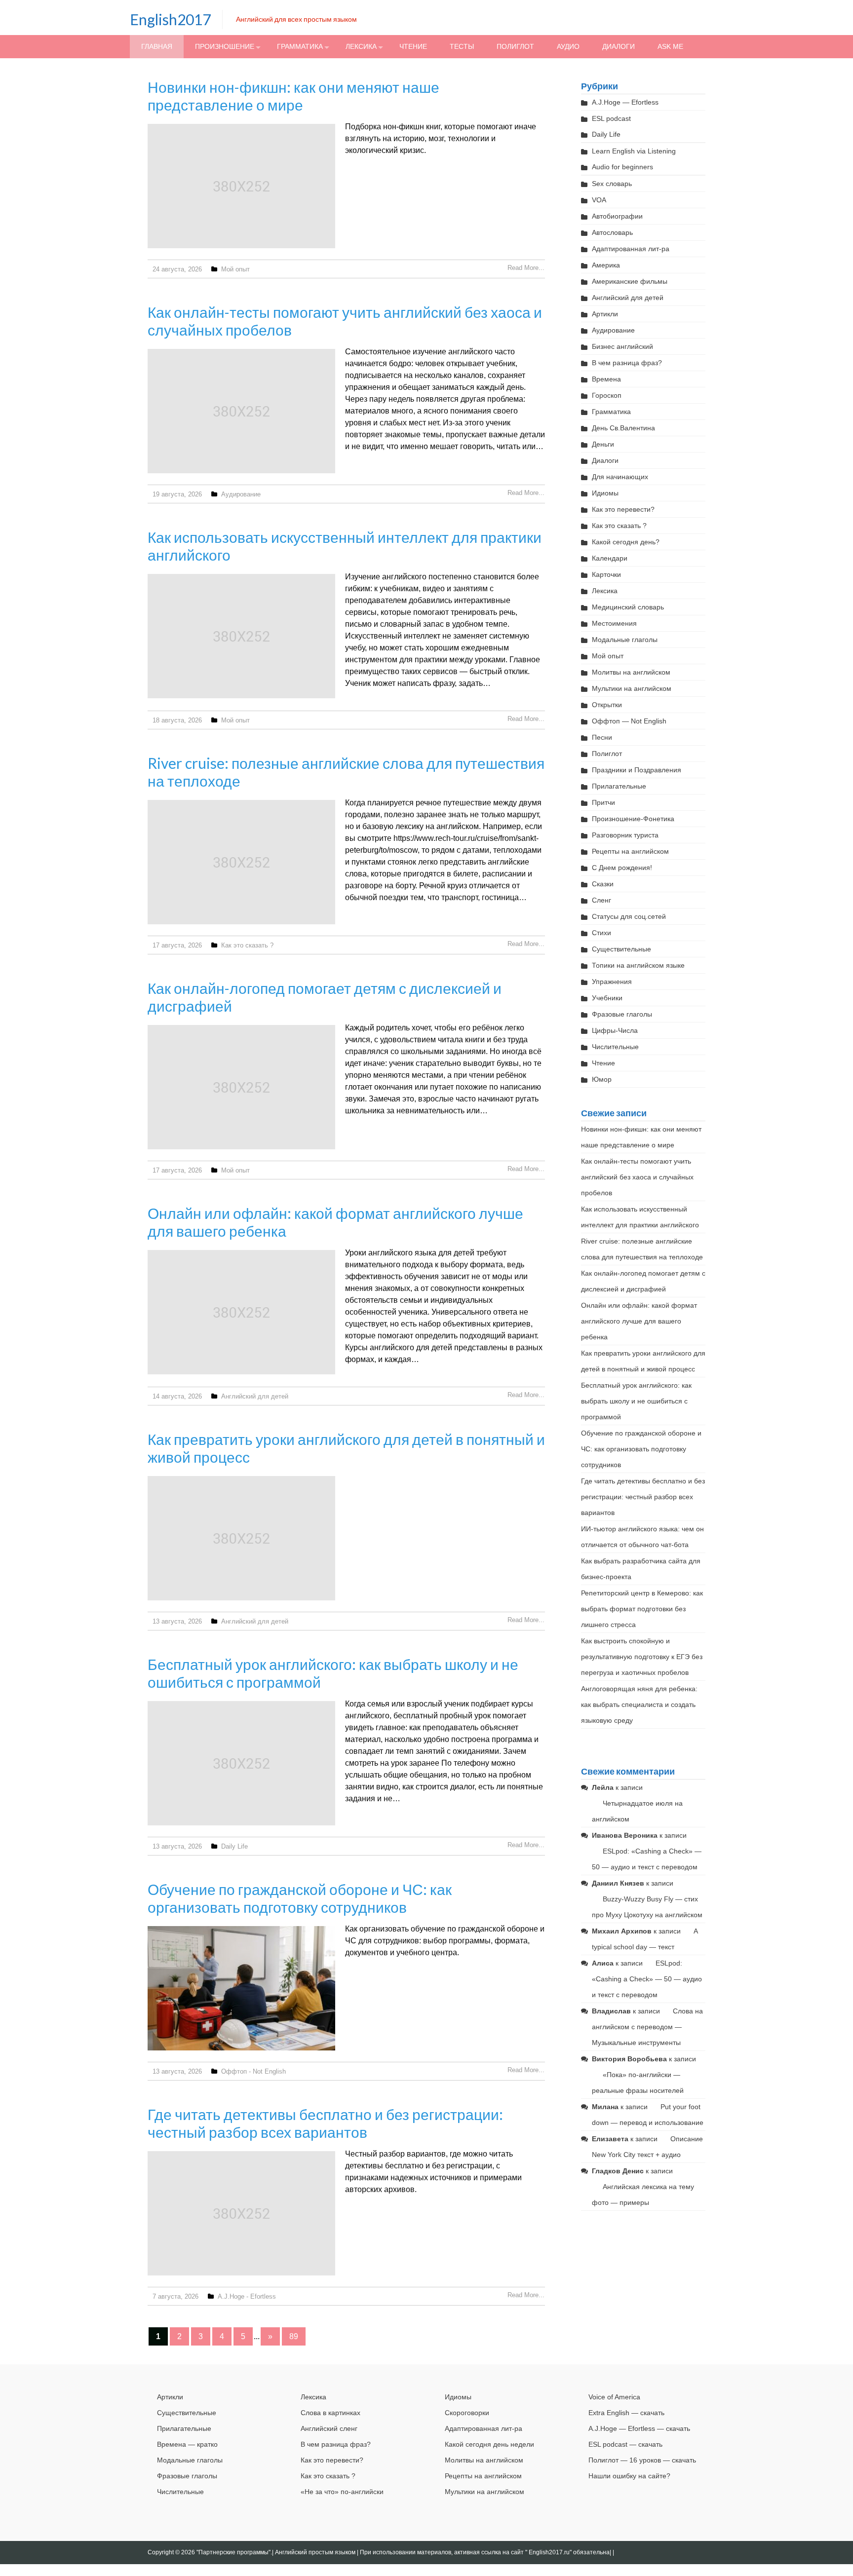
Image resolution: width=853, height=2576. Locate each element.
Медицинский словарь (628, 607)
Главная (157, 46)
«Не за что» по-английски (342, 2492)
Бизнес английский (622, 346)
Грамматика (300, 46)
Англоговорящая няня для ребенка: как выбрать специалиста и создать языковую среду (639, 1705)
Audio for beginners (622, 167)
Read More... (526, 268)
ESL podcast (611, 118)
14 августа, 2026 (177, 1396)
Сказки (603, 884)
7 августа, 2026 (175, 2296)
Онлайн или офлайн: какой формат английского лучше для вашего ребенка (639, 1321)
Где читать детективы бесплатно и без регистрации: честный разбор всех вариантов (325, 2123)
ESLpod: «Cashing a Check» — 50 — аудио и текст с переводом (647, 1979)
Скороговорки (467, 2413)
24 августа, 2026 (177, 269)
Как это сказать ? (247, 945)
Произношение (225, 46)
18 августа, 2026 (177, 720)
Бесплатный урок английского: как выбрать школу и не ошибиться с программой (636, 1401)
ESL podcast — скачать (625, 2444)
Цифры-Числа (615, 1030)
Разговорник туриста (625, 835)
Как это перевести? (623, 509)
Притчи (603, 802)
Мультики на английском (632, 688)
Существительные (621, 949)
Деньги (603, 444)
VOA (599, 200)
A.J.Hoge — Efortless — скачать (639, 2428)
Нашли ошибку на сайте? (629, 2476)
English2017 (170, 19)
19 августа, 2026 (177, 494)
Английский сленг (329, 2428)
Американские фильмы (630, 281)
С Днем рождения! (622, 868)
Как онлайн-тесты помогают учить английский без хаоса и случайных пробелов (637, 1177)
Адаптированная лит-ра (631, 249)
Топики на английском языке (638, 965)
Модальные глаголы (625, 640)
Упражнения (612, 982)
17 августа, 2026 (177, 945)
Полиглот (515, 46)
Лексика (361, 46)
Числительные (615, 1047)
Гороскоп (607, 395)
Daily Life (234, 1846)
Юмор (602, 1079)
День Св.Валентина (623, 428)
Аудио (568, 46)
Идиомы (605, 493)
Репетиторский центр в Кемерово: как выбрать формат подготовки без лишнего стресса (642, 1609)
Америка (606, 265)
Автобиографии (617, 216)
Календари (610, 558)
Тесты (462, 46)
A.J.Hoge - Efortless (247, 2296)
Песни (602, 737)
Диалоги (619, 46)
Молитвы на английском (631, 672)
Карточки (606, 574)
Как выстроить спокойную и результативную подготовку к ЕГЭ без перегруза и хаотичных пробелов (642, 1657)
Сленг (601, 900)
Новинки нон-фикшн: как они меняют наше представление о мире (293, 96)
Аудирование (241, 494)
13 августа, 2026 (177, 1621)
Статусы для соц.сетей (629, 916)
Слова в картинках (330, 2413)
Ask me (670, 46)
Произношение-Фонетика (633, 819)
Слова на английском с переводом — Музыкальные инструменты (647, 2027)
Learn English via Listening (634, 151)
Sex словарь (612, 184)
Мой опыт (235, 269)
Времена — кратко (187, 2444)
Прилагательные (619, 786)
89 (294, 2336)
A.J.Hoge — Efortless (625, 102)
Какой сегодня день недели (489, 2444)
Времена (606, 379)
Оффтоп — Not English (629, 721)
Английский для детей (255, 1396)
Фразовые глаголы (622, 1014)
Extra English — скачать (626, 2413)
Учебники (607, 998)
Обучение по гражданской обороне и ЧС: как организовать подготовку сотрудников (300, 1898)
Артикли (605, 314)
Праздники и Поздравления (637, 770)
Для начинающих (620, 477)
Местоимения (614, 623)
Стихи (601, 933)
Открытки (607, 705)
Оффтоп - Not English (253, 2071)
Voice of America (614, 2397)
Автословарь (612, 232)
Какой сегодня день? (626, 542)
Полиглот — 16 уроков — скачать (642, 2460)
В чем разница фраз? (627, 363)
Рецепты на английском (630, 851)
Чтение (413, 46)
